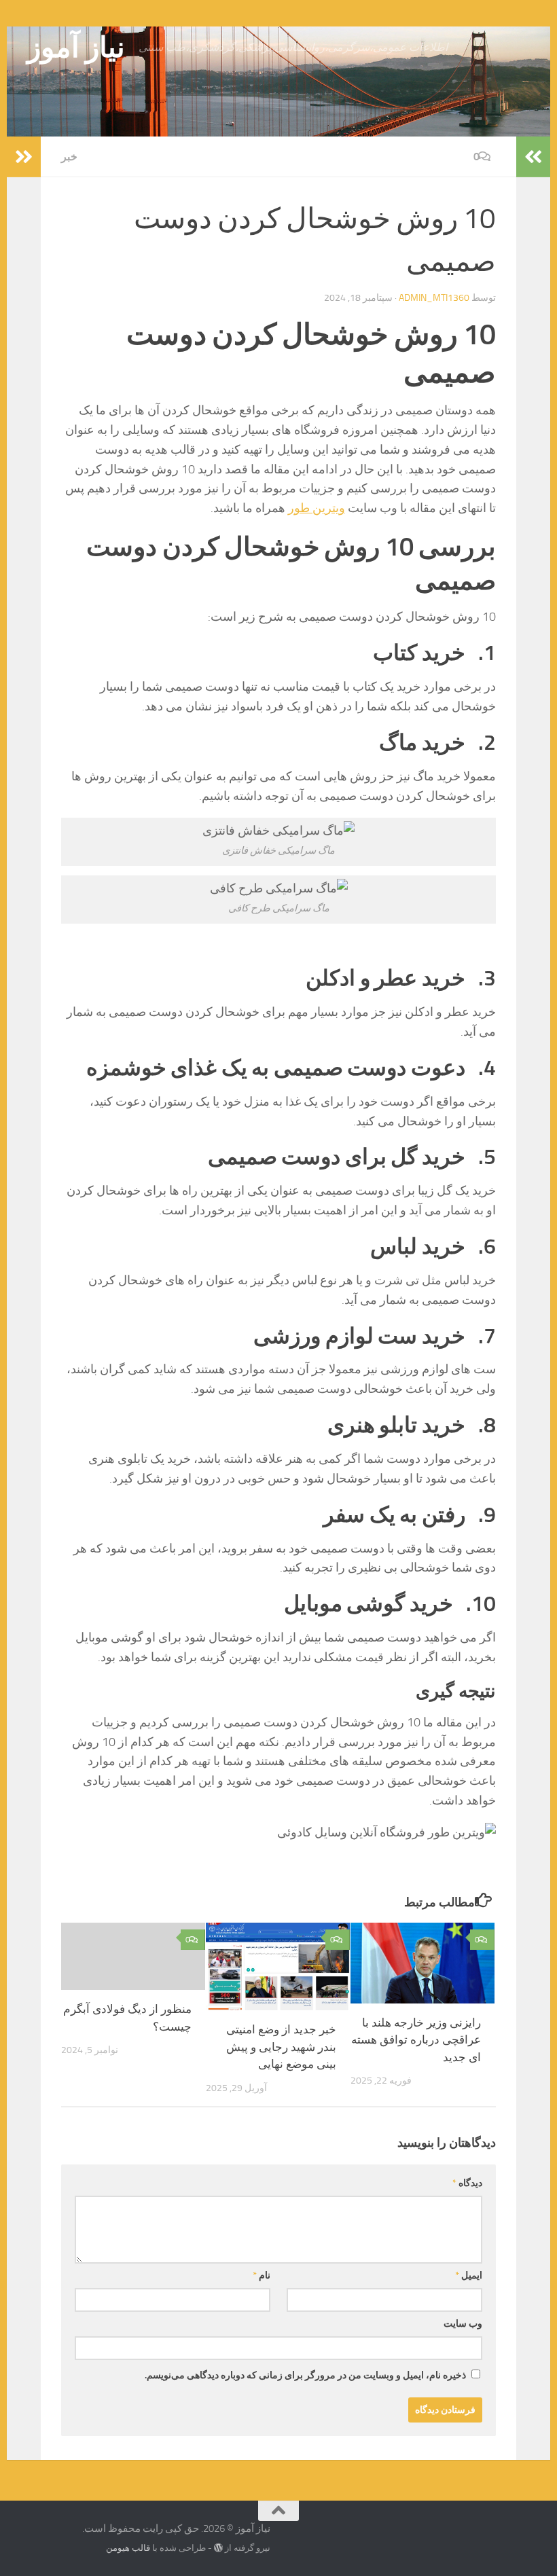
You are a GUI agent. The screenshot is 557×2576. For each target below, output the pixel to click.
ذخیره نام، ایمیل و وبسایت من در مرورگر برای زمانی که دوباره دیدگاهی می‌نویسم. (305, 2375)
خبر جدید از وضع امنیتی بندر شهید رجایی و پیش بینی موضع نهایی (281, 2047)
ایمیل (469, 2275)
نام (262, 2275)
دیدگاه (467, 2183)
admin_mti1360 (434, 298)
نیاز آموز (76, 48)
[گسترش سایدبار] (24, 157)
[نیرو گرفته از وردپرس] (218, 2548)
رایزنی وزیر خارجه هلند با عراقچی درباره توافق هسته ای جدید (416, 2040)
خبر (69, 157)
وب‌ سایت (463, 2324)
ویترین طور (317, 508)
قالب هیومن (128, 2548)
